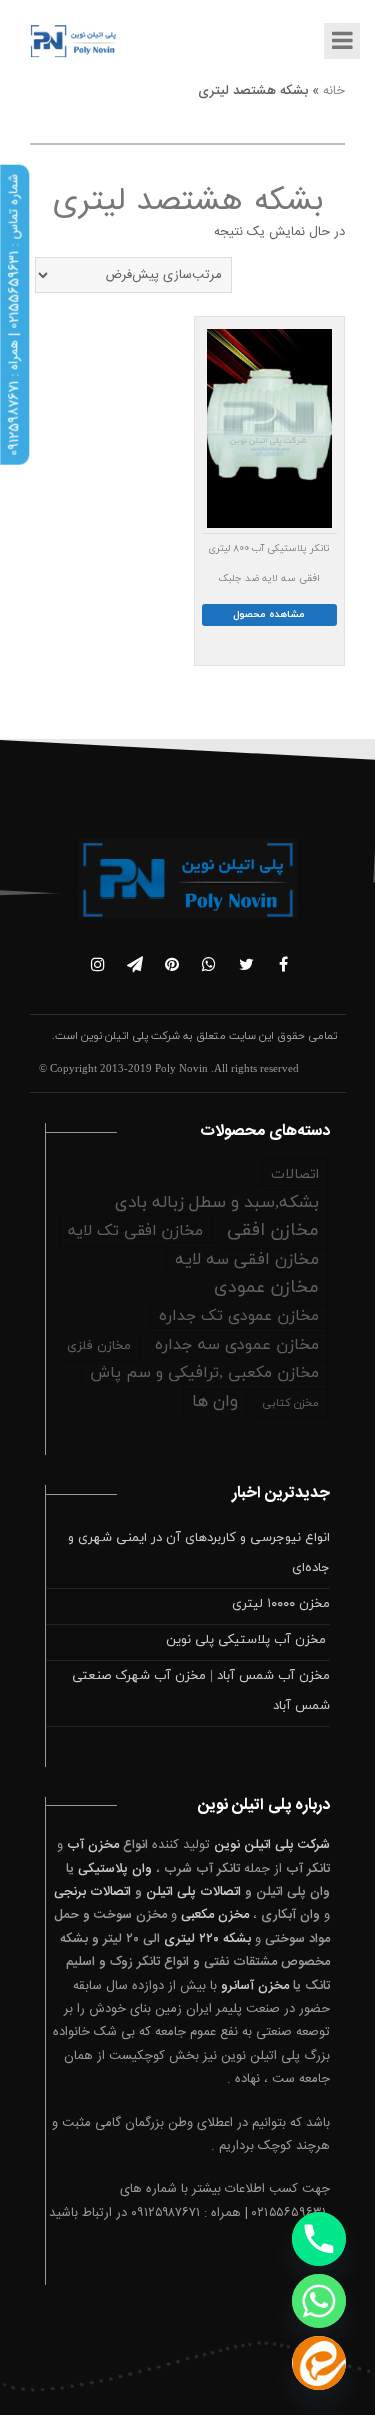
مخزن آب (93, 1845)
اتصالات (295, 1174)
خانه (334, 91)
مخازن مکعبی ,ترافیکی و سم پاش (204, 1373)
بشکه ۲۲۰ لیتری (207, 1939)
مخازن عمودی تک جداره (239, 1316)
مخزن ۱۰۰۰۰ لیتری (281, 1604)
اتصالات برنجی (92, 1892)
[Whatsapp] (319, 2301)
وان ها (215, 1402)
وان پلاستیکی (115, 1869)
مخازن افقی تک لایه (135, 1231)
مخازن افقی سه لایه (247, 1260)
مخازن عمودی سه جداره (237, 1345)
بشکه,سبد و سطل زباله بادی (217, 1203)
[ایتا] (319, 2363)
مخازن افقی (273, 1230)
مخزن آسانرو (255, 1986)
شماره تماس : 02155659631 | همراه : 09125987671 (14, 315)
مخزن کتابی (290, 1403)
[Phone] (319, 2239)
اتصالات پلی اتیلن (193, 1892)
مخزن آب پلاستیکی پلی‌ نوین (248, 1640)
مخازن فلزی (99, 1346)
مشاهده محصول (269, 614)
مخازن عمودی (266, 1287)
